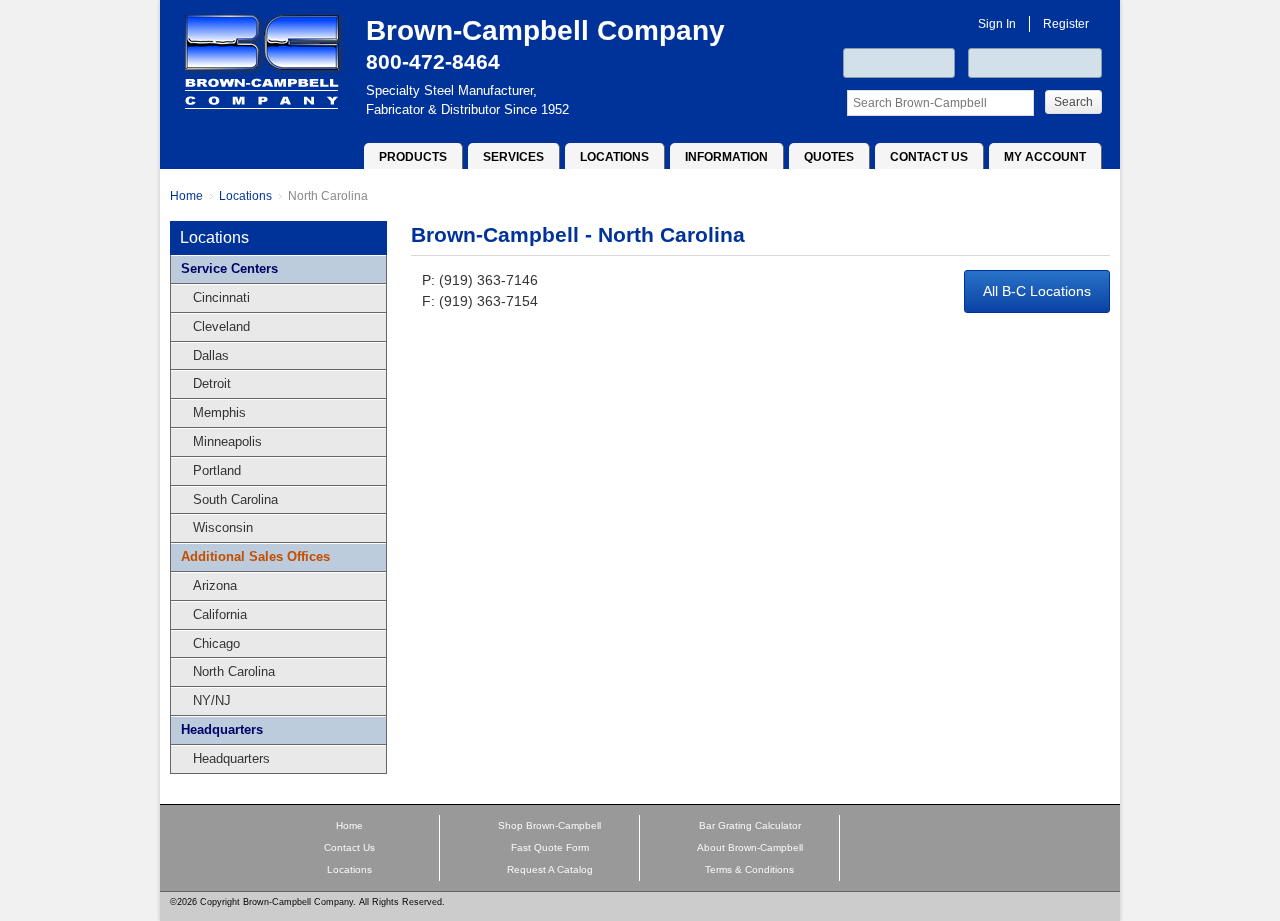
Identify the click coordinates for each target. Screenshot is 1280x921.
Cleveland (215, 326)
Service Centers (229, 268)
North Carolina (328, 196)
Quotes (829, 157)
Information (726, 157)
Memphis (213, 412)
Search (1073, 102)
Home (186, 196)
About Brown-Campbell (750, 847)
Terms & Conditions (749, 869)
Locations (614, 157)
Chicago (210, 643)
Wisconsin (217, 527)
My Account (1045, 157)
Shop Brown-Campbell (549, 825)
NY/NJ (206, 700)
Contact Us (929, 157)
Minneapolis (221, 441)
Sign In (997, 24)
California (214, 614)
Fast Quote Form (550, 847)
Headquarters (222, 729)
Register (1066, 24)
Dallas (205, 355)
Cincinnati (215, 297)
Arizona (209, 585)
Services (513, 157)
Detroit (206, 383)
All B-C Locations (1037, 291)
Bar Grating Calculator (750, 825)
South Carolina (229, 499)
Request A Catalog (550, 869)
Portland (211, 470)
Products (413, 157)
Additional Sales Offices (255, 556)
